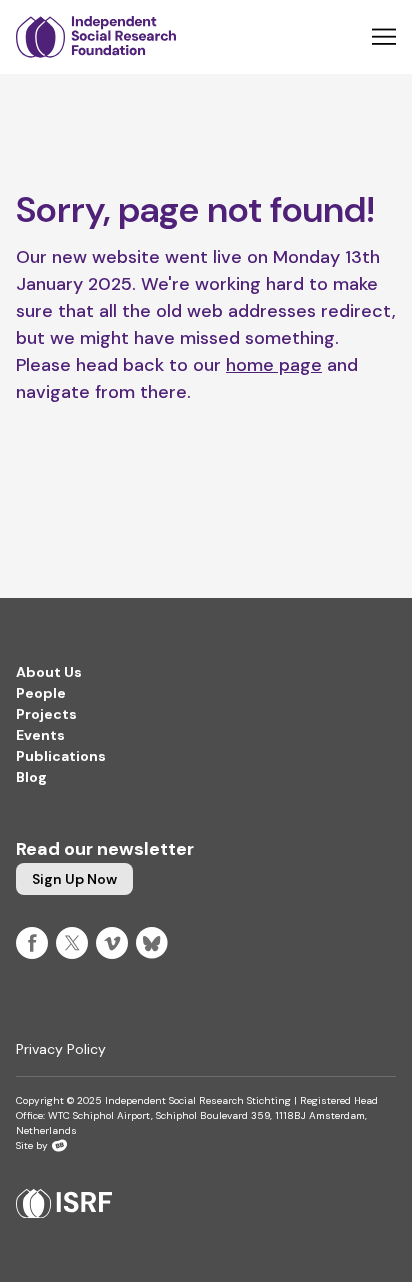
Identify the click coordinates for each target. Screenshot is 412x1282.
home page (274, 365)
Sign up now (74, 879)
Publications (61, 756)
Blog (31, 777)
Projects (46, 714)
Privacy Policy (61, 1049)
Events (40, 735)
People (41, 693)
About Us (49, 672)
